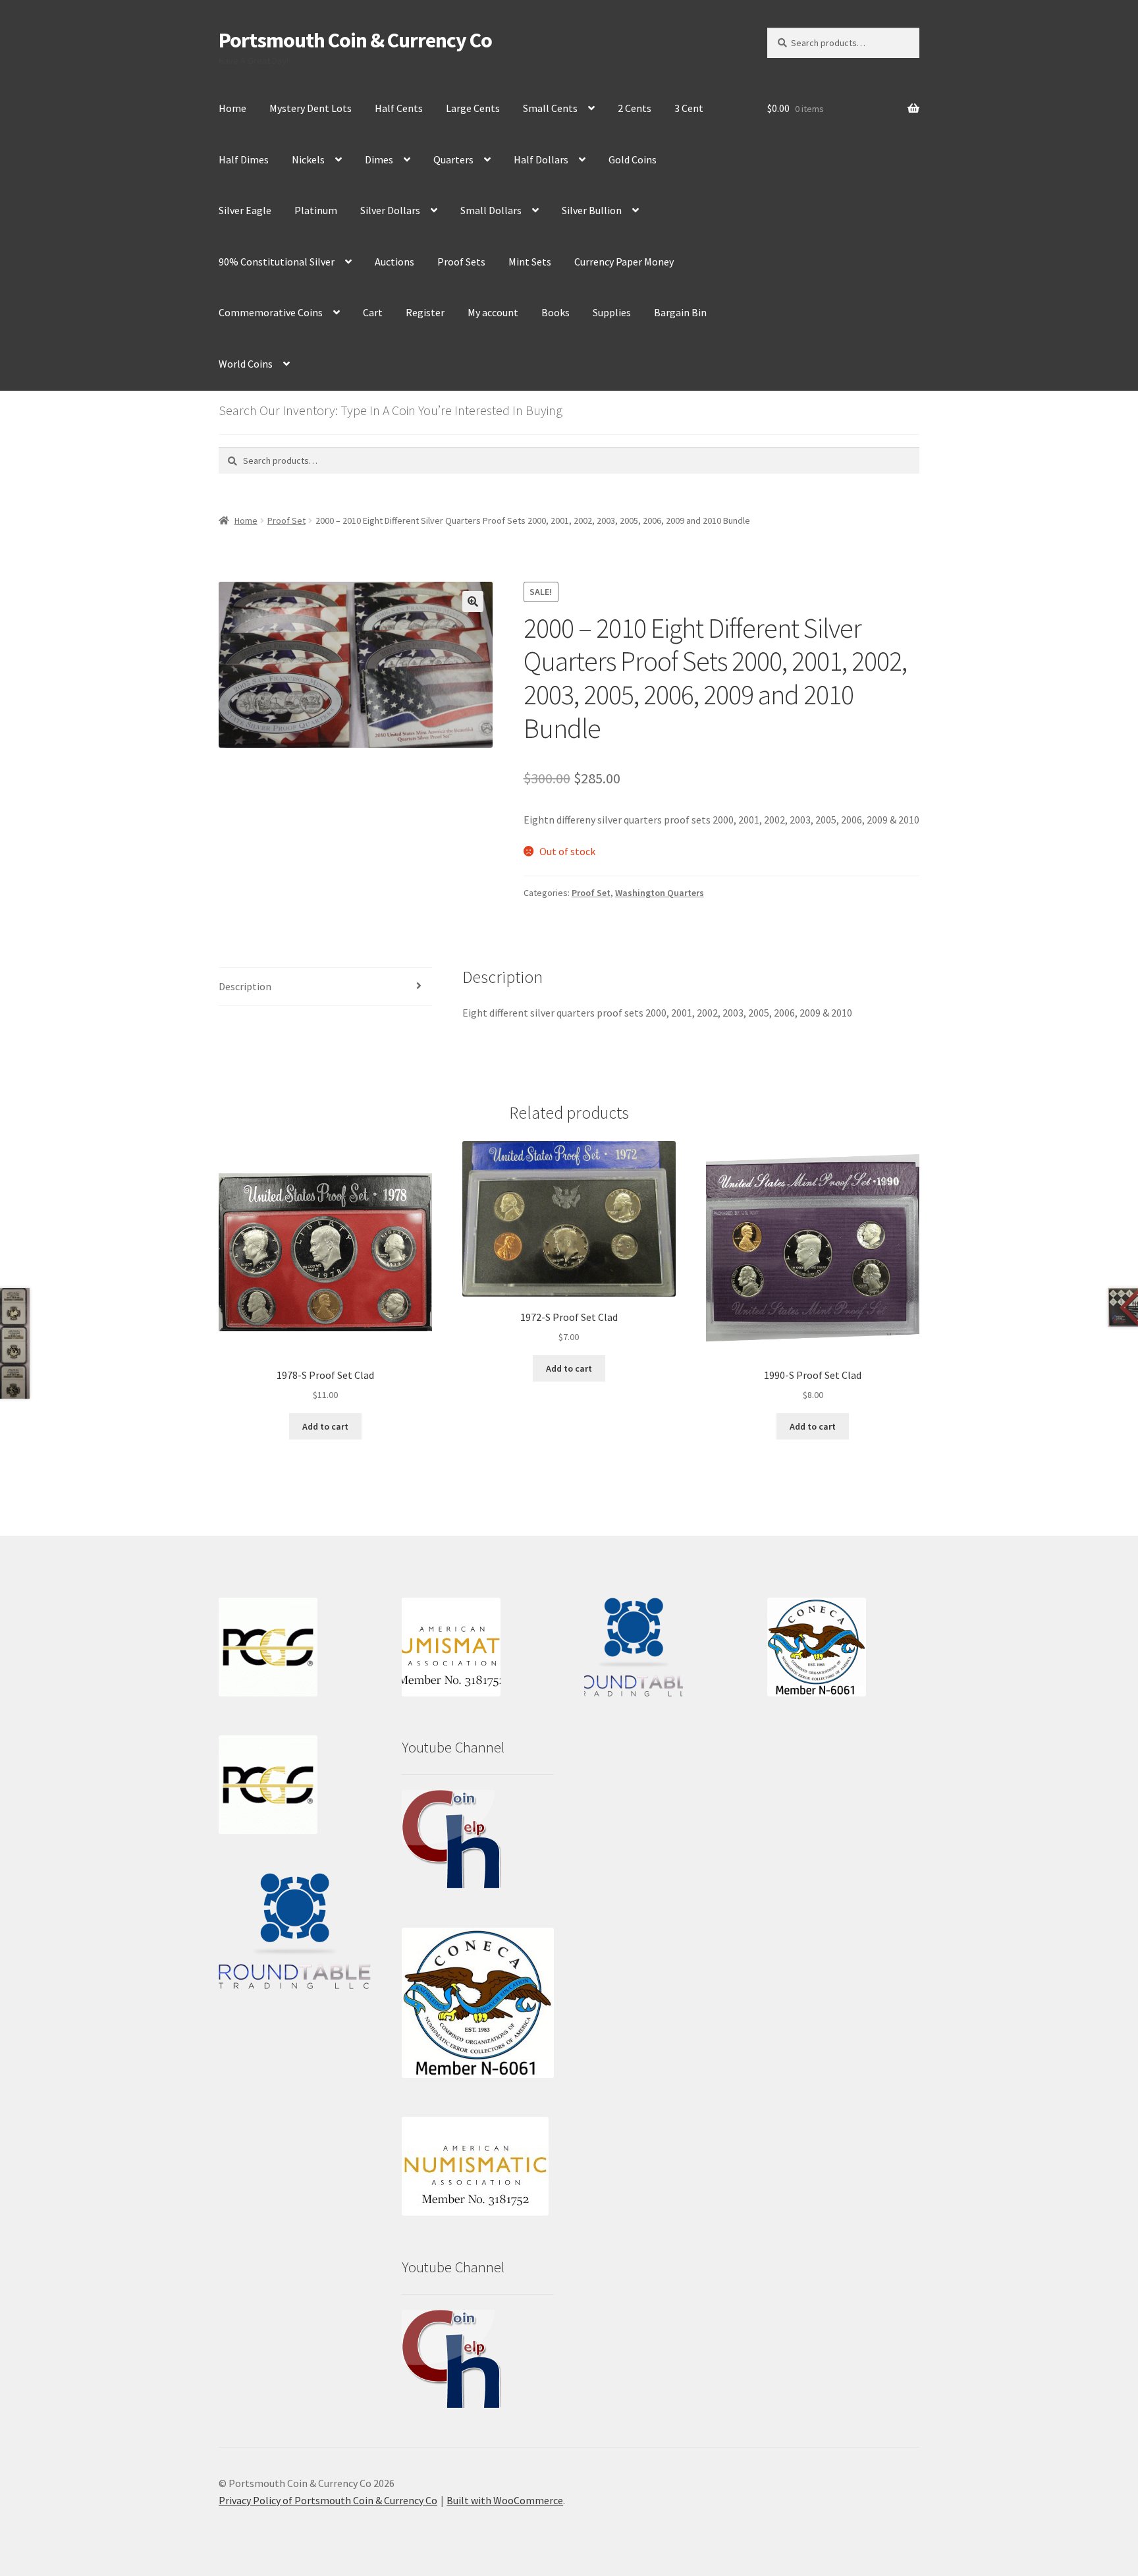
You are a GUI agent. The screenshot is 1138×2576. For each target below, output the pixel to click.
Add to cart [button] (325, 1426)
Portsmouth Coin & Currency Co (355, 40)
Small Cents (550, 108)
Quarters (453, 159)
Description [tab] (245, 986)
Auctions (394, 262)
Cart (373, 312)
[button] (473, 602)
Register (425, 312)
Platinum (316, 210)
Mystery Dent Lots (311, 108)
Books (555, 312)
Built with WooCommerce (505, 2500)
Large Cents (473, 108)
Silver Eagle (245, 210)
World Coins (246, 364)
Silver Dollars (390, 210)
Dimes (379, 159)
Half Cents (399, 108)
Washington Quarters (660, 893)
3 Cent (689, 108)
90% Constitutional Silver (277, 262)
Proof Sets (461, 262)
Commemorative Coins (271, 312)
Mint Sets (530, 262)
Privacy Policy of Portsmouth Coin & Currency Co (328, 2500)
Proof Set (286, 520)
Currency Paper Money (624, 262)
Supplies (612, 312)
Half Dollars (541, 159)
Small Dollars (491, 210)
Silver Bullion (592, 210)
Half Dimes (244, 159)
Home (232, 108)
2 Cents (635, 108)
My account (493, 312)
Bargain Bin (680, 312)
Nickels (308, 159)
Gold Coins (633, 159)
